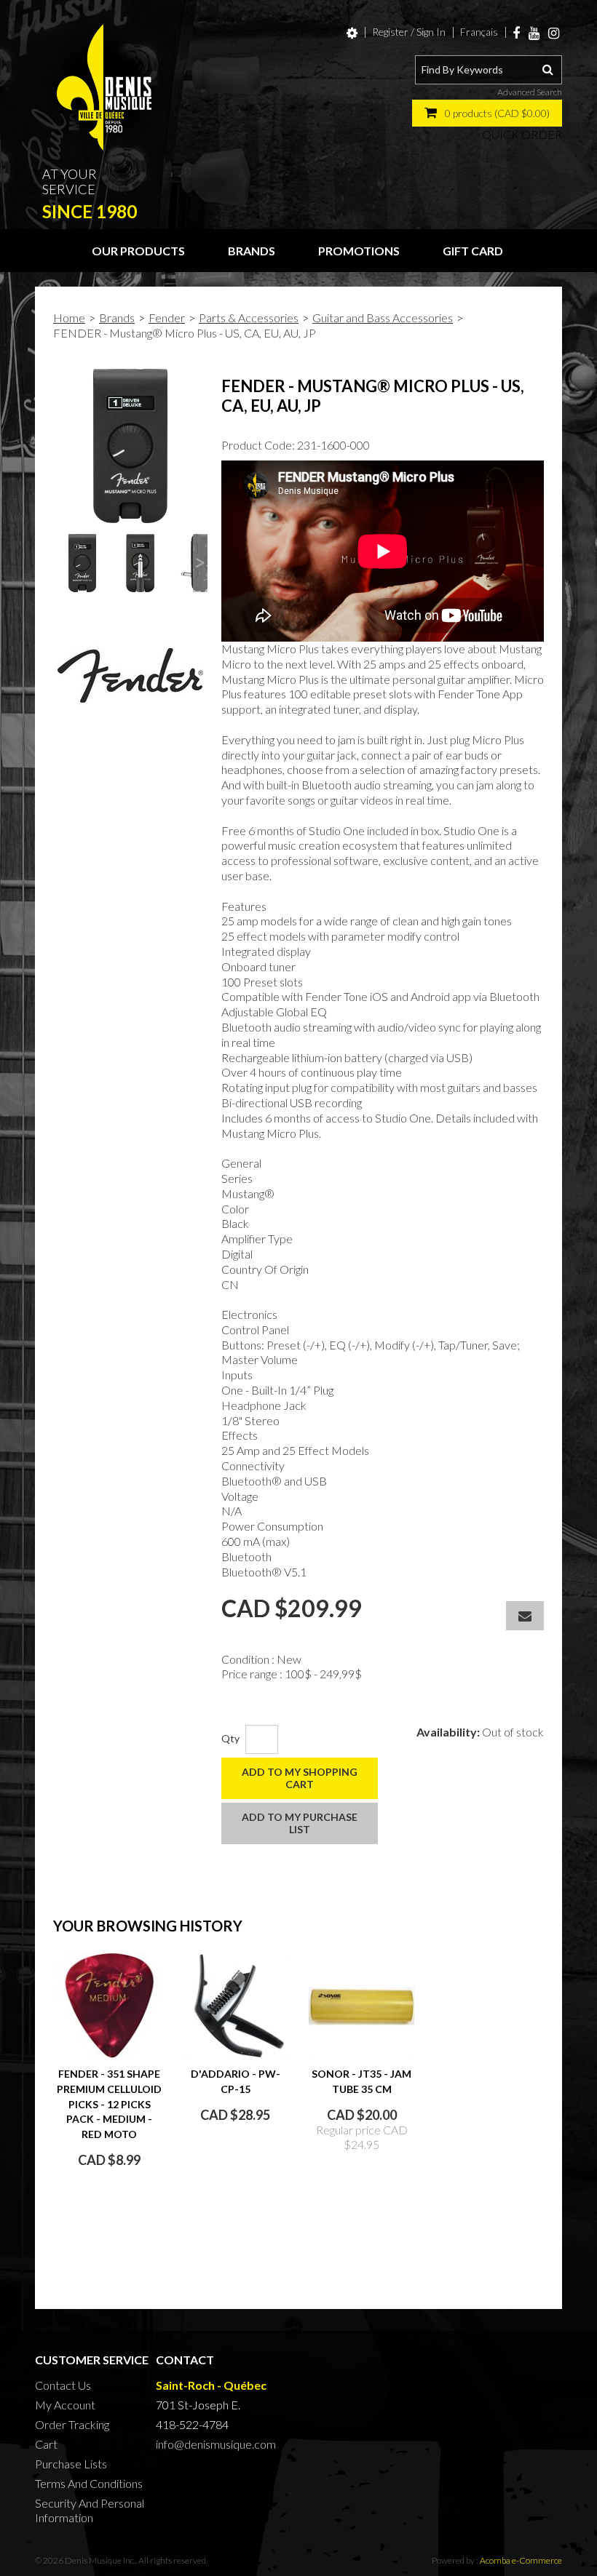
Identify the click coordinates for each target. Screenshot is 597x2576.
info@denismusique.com (216, 2444)
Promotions (359, 251)
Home (69, 318)
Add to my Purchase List (300, 1823)
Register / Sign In (409, 32)
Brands (252, 251)
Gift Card (473, 251)
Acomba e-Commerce (521, 2560)
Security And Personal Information (90, 2510)
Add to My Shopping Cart (300, 1778)
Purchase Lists (71, 2464)
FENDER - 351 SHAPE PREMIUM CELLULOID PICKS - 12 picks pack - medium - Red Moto (109, 2104)
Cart (46, 2444)
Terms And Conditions (89, 2483)
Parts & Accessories (249, 318)
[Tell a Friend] (525, 1616)
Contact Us (63, 2385)
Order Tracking (72, 2424)
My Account (65, 2405)
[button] (487, 113)
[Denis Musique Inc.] (104, 87)
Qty (230, 1738)
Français (479, 32)
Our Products (138, 251)
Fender (167, 318)
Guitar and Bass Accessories (383, 318)
